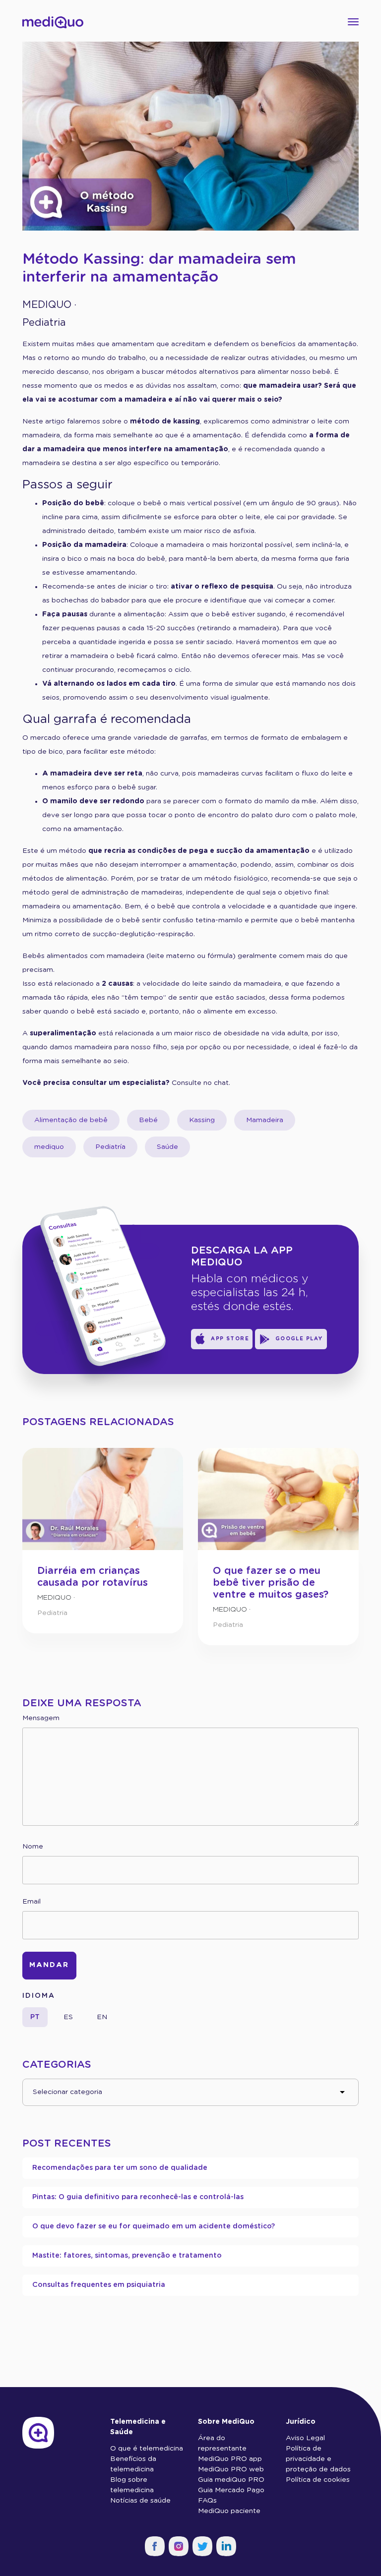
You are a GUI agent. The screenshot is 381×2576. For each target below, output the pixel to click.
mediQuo (47, 305)
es (68, 2017)
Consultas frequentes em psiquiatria (99, 2285)
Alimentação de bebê (71, 1120)
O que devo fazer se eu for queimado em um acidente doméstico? (154, 2226)
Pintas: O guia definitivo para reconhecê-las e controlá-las (138, 2197)
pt (35, 2017)
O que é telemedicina (147, 2449)
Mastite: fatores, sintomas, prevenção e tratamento (127, 2256)
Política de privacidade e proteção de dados (318, 2459)
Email (32, 1902)
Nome (33, 1847)
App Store (230, 1339)
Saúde (167, 1147)
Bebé (148, 1120)
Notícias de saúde (140, 2501)
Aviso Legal (305, 2438)
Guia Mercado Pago (231, 2490)
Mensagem (41, 1718)
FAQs (207, 2501)
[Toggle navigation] (350, 22)
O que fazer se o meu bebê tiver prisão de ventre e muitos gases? (271, 1583)
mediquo (49, 1147)
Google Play (299, 1339)
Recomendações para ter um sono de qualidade (120, 2168)
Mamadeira (265, 1120)
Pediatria (44, 323)
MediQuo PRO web (231, 2469)
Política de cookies (318, 2480)
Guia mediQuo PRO (231, 2480)
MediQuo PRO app (230, 2459)
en (102, 2017)
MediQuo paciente (229, 2511)
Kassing (202, 1120)
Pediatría (110, 1147)
